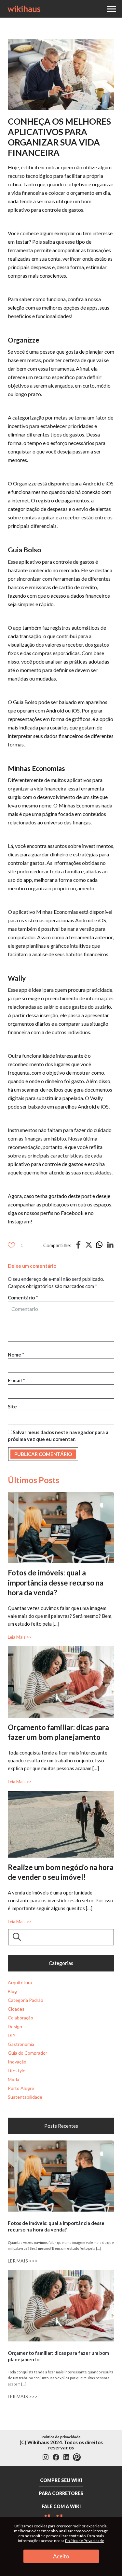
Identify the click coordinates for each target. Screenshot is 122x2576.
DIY (12, 2035)
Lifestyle (17, 2070)
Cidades (16, 2009)
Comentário (23, 1297)
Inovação (17, 2062)
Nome (16, 1355)
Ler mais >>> (23, 2261)
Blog (12, 1991)
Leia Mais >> (20, 1637)
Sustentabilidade (25, 2097)
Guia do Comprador (27, 2053)
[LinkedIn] (110, 1247)
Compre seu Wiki (61, 2480)
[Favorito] (11, 1245)
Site (12, 1406)
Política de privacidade (61, 2437)
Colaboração (20, 2018)
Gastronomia (21, 2044)
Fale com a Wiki (61, 2506)
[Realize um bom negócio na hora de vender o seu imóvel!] (61, 1794)
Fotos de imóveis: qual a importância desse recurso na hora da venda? (56, 1582)
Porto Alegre (21, 2088)
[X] (89, 1246)
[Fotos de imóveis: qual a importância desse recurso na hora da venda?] (61, 1495)
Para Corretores (61, 2493)
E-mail (16, 1380)
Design (15, 2026)
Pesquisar (18, 1937)
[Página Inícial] (24, 8)
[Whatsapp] (99, 1247)
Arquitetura (20, 1982)
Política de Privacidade (85, 2541)
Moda (14, 2079)
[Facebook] (78, 1247)
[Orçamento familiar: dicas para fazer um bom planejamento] (61, 1649)
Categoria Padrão (26, 2000)
